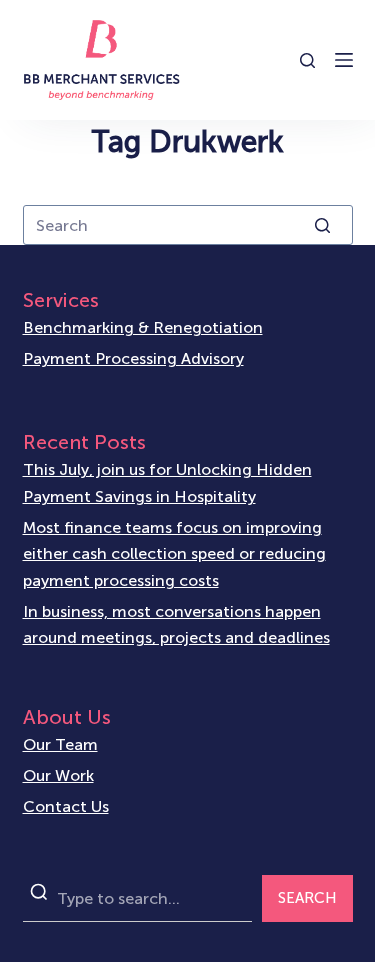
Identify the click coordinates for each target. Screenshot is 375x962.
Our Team (60, 744)
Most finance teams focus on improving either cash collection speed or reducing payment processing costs (174, 554)
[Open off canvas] (344, 60)
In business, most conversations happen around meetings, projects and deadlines (176, 624)
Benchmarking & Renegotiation (143, 327)
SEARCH (307, 898)
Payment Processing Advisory (133, 358)
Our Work (58, 775)
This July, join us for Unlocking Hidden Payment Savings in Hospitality (167, 482)
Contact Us (66, 806)
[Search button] (323, 225)
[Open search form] (307, 60)
